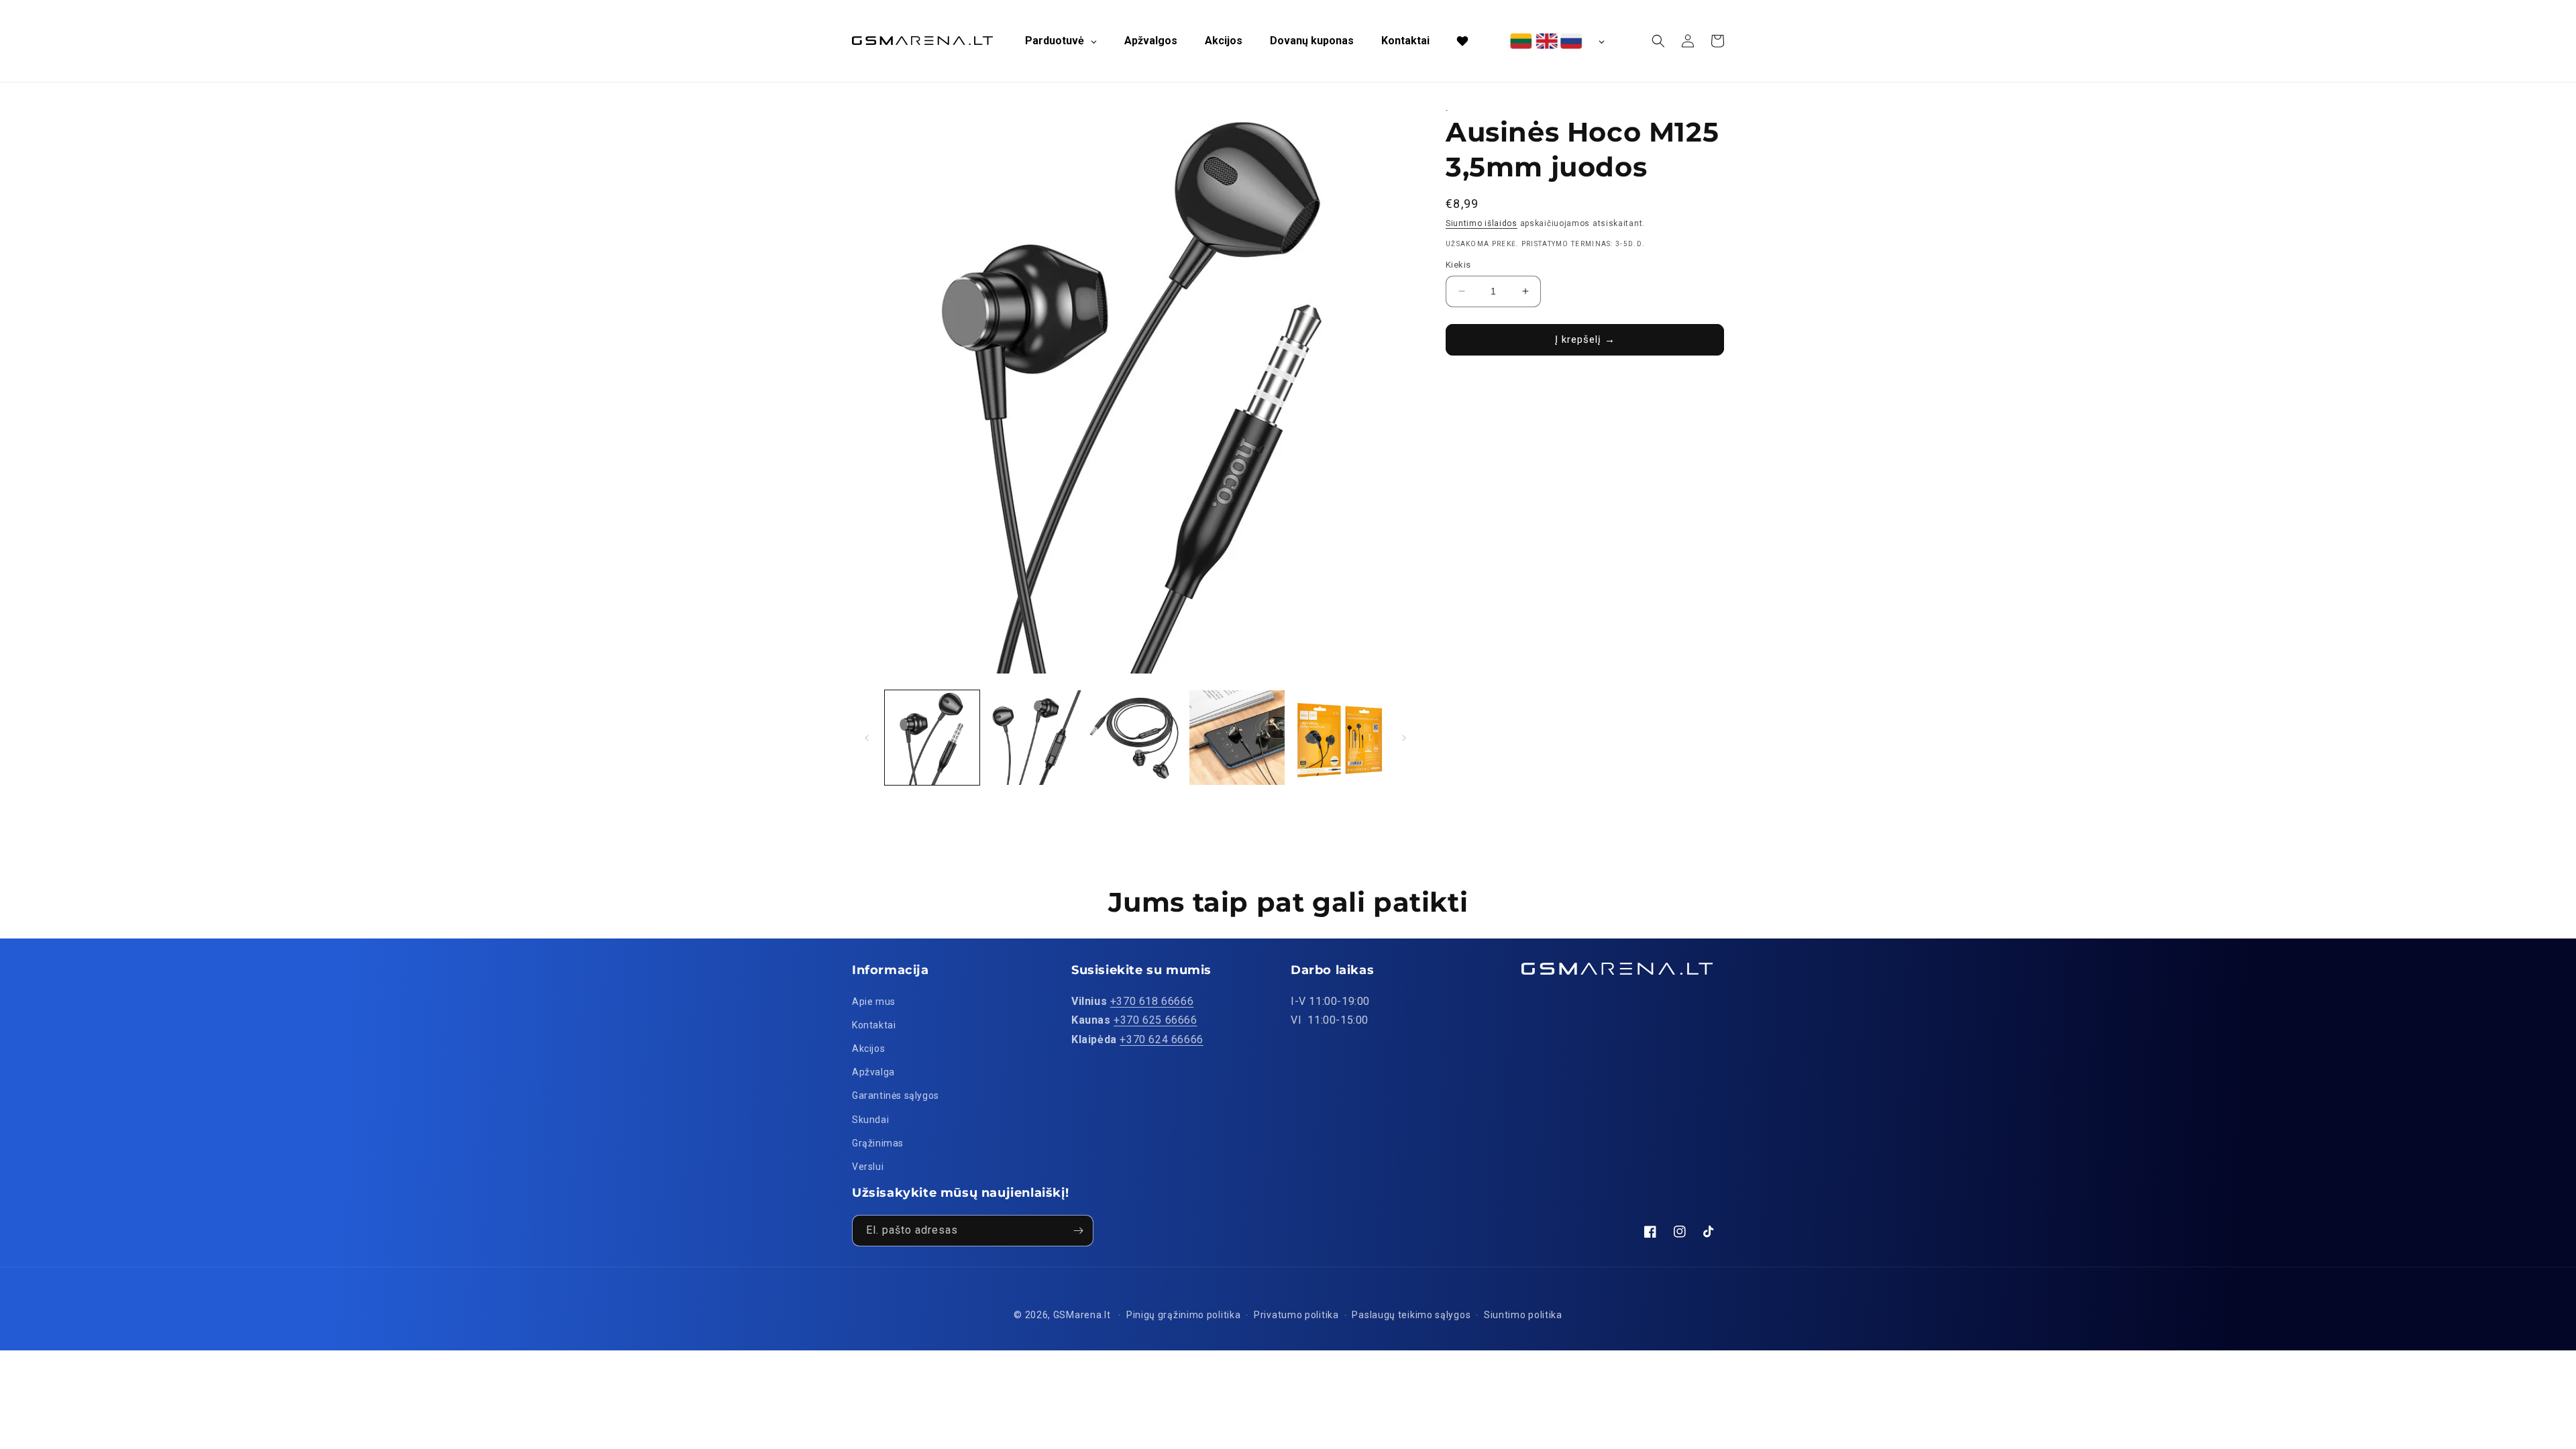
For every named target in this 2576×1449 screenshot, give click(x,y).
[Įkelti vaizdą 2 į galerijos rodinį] (1033, 738)
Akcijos (868, 1049)
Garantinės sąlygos (896, 1095)
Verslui (868, 1167)
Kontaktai (874, 1025)
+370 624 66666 (1161, 1039)
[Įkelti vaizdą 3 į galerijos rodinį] (1135, 738)
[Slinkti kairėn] (867, 738)
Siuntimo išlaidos (1482, 223)
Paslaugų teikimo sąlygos (1411, 1315)
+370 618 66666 (1152, 1001)
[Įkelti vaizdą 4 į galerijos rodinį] (1237, 738)
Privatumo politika (1296, 1315)
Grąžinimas (878, 1143)
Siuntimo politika (1523, 1315)
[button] (1658, 41)
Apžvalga (873, 1072)
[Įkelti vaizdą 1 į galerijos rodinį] (932, 738)
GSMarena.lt (1082, 1315)
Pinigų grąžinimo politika (1184, 1315)
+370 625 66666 (1155, 1020)
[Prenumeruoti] (1078, 1231)
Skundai (870, 1120)
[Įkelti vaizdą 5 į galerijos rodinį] (1339, 738)
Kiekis (1458, 265)
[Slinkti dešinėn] (1404, 738)
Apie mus (874, 1002)
